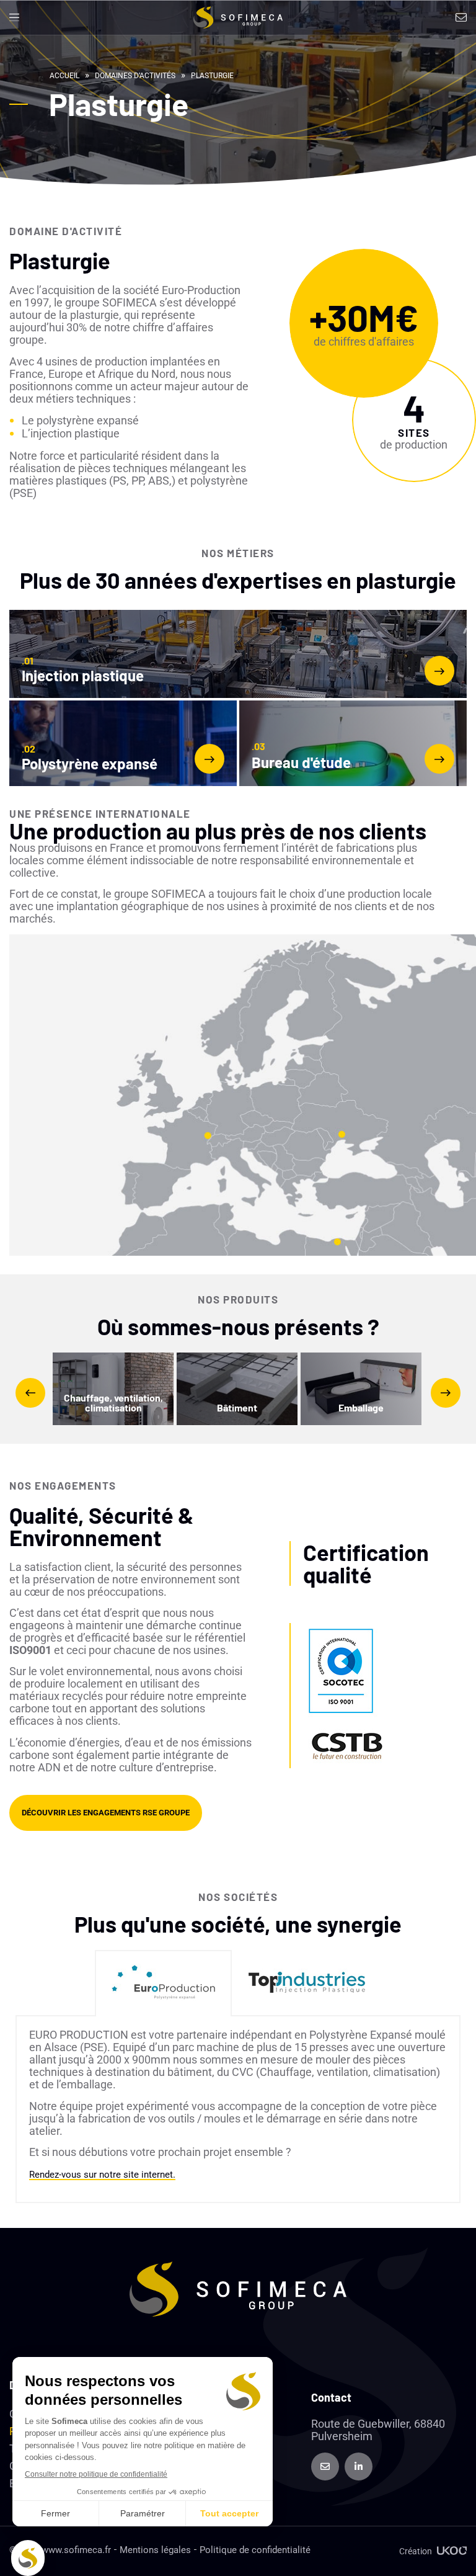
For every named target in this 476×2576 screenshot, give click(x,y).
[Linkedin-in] (359, 2466)
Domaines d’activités (135, 76)
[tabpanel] (238, 2110)
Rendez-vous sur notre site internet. (102, 2175)
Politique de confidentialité (255, 2550)
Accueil (64, 76)
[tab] (163, 1983)
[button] (14, 18)
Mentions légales (155, 2550)
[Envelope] (325, 2466)
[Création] (452, 2551)
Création (416, 2551)
